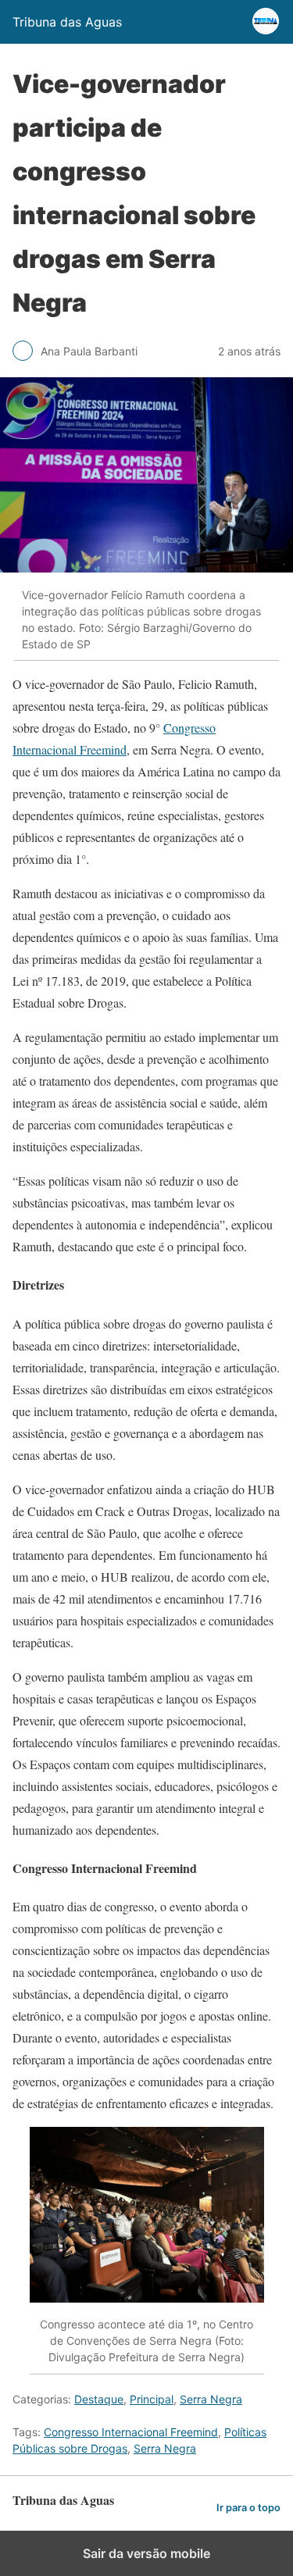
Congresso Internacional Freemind (131, 2432)
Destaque (99, 2399)
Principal (152, 2399)
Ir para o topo (248, 2508)
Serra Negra (211, 2399)
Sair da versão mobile (146, 2553)
